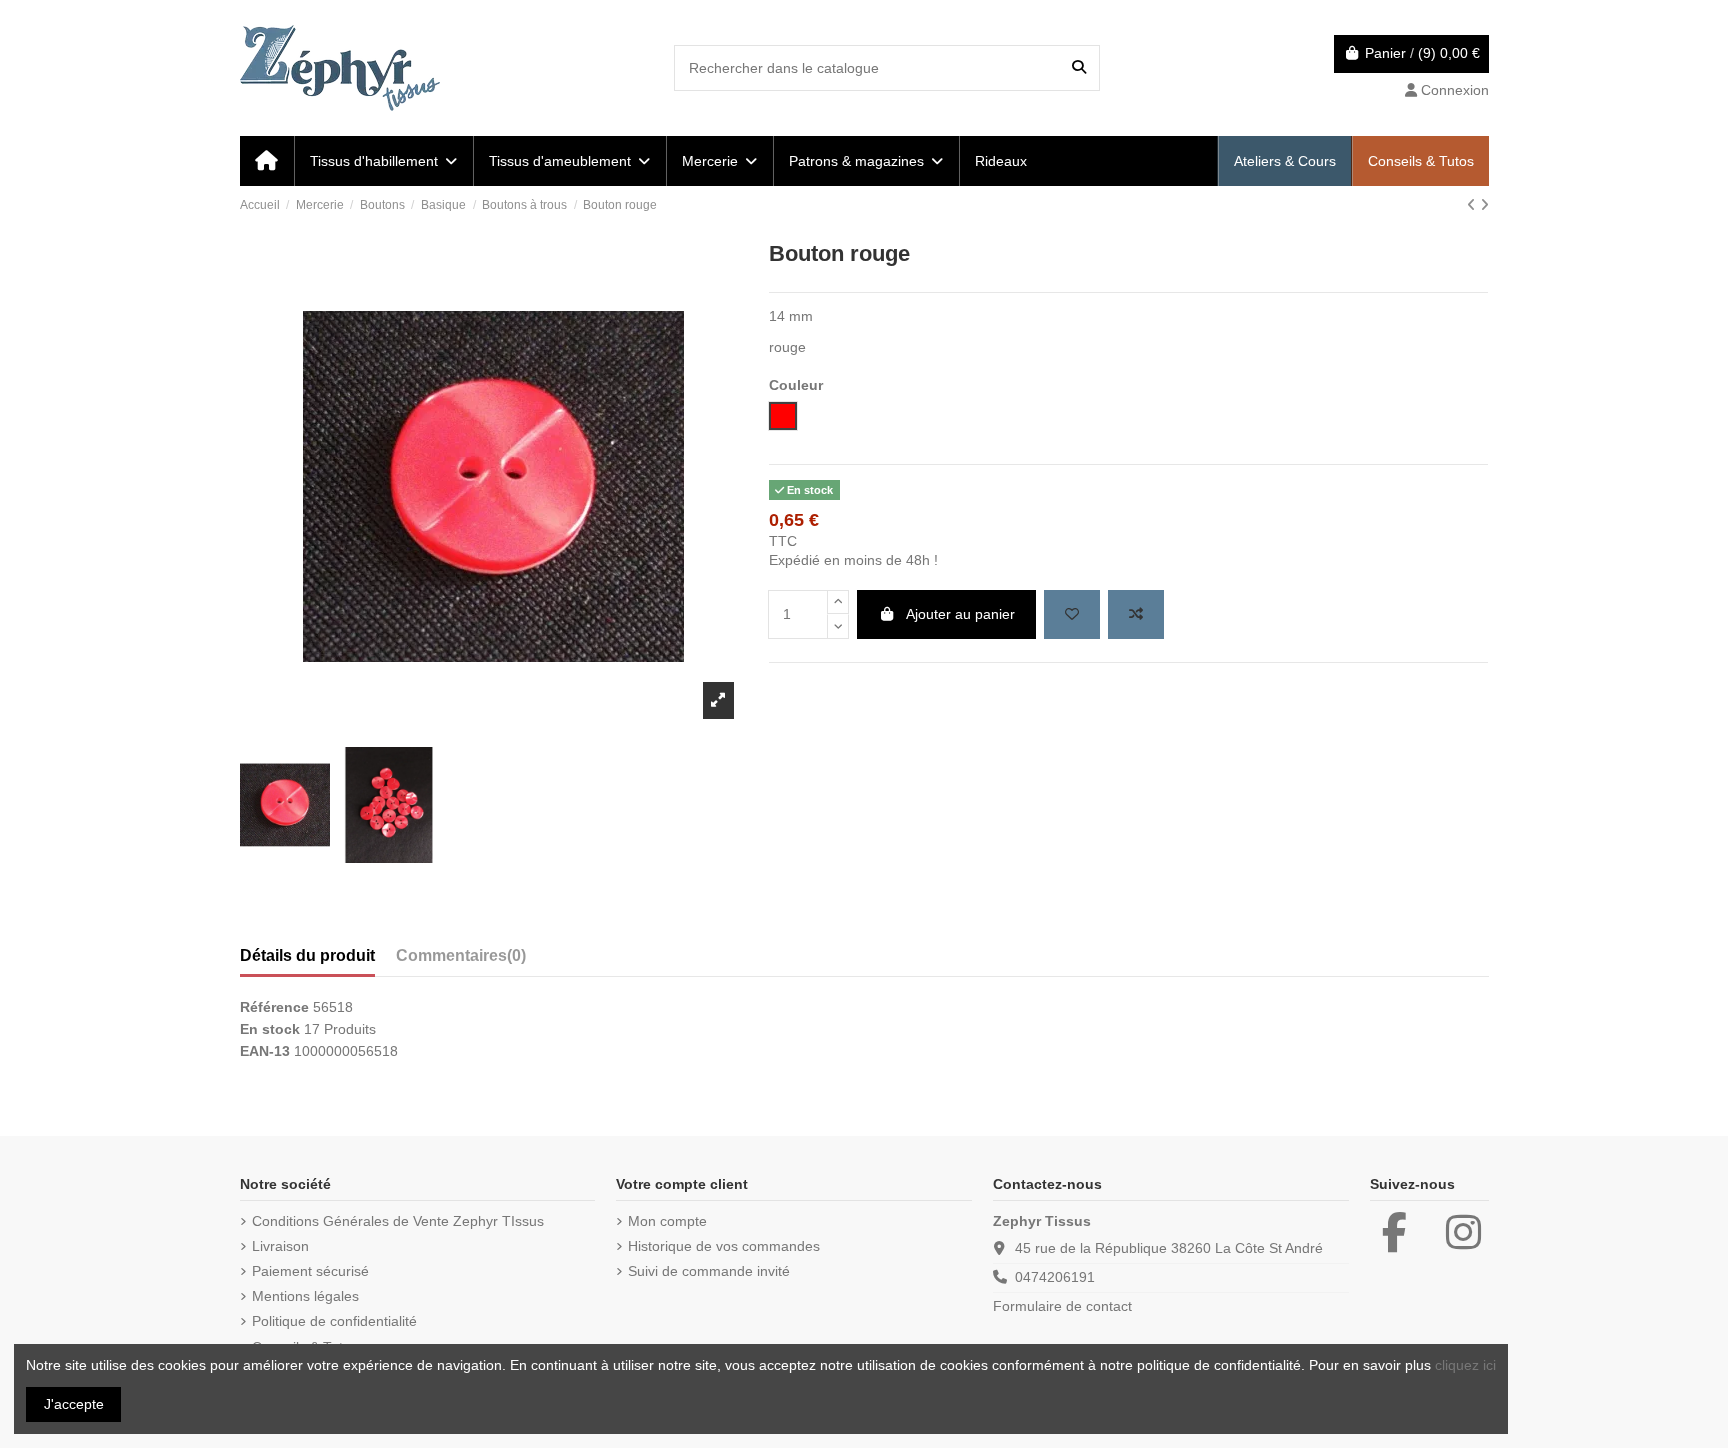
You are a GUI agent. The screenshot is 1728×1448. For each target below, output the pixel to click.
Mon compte (667, 1221)
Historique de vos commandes (724, 1246)
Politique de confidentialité (334, 1321)
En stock (270, 1029)
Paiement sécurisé (310, 1271)
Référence (274, 1007)
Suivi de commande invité (709, 1271)
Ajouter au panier (960, 614)
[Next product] (1484, 205)
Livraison (280, 1246)
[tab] (461, 960)
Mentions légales (305, 1296)
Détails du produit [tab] (307, 955)
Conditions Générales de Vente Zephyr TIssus (398, 1221)
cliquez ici (1465, 1365)
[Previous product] (1473, 205)
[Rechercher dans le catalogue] (1079, 67)
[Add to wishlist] (1072, 614)
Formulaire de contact (1062, 1306)
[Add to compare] (1136, 614)
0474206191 (1055, 1277)
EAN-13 (265, 1051)
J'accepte (74, 1404)
